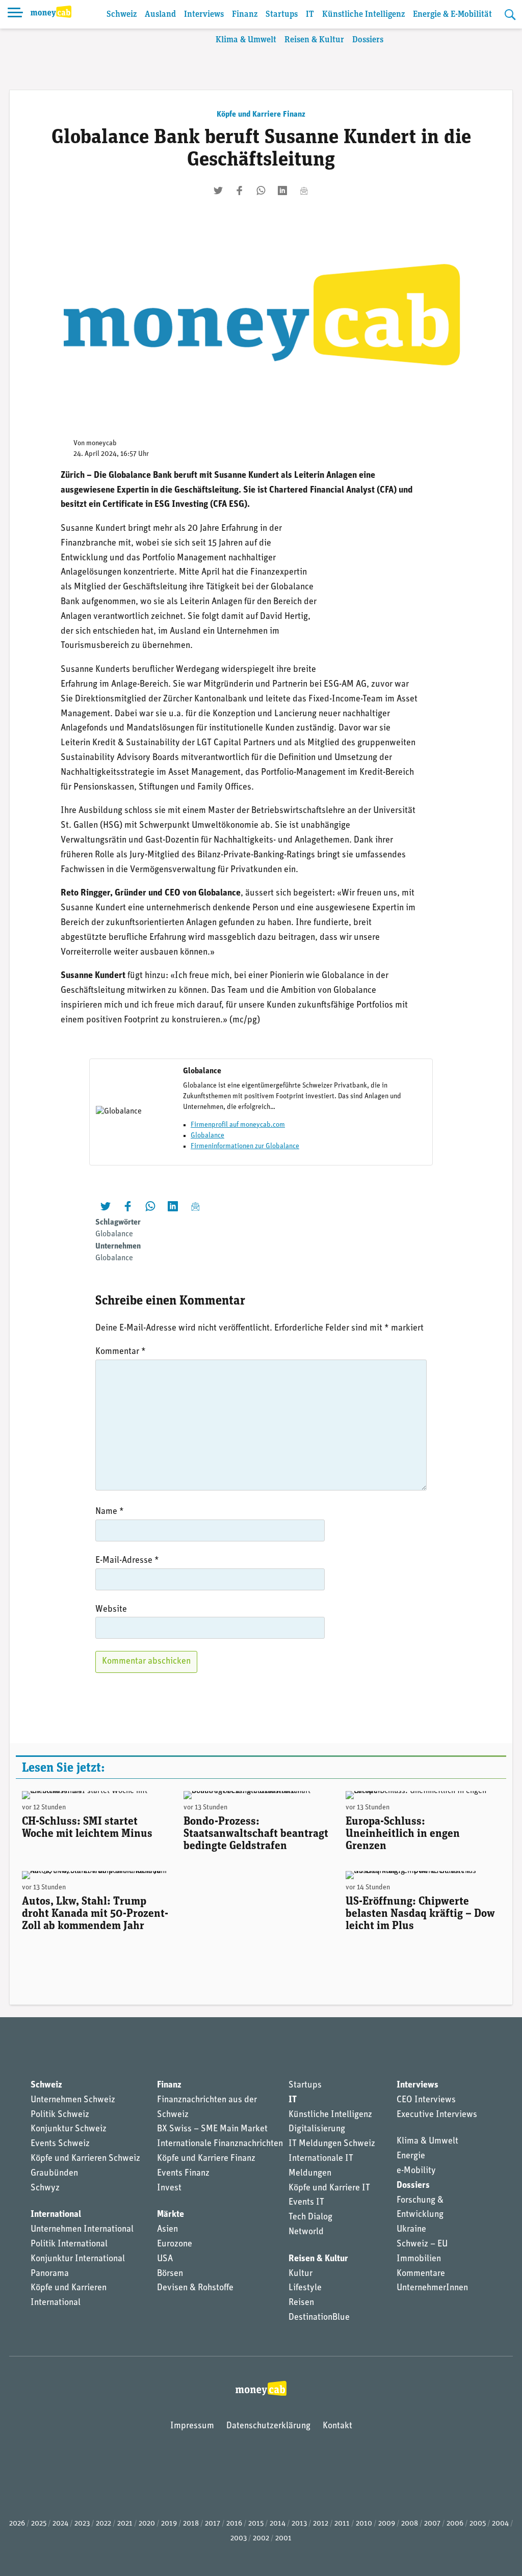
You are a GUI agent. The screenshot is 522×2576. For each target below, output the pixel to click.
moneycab (101, 443)
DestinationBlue (319, 2318)
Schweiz (122, 15)
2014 (278, 2524)
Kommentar (121, 1352)
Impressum (192, 2426)
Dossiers (368, 40)
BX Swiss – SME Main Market (212, 2129)
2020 (147, 2524)
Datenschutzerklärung (268, 2426)
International (56, 2215)
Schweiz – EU (422, 2244)
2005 (478, 2524)
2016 (234, 2524)
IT (310, 15)
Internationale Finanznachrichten (220, 2144)
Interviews (204, 15)
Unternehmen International (82, 2230)
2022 (103, 2524)
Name (110, 1512)
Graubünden (54, 2174)
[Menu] (15, 14)
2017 (213, 2524)
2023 (82, 2524)
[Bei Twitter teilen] (218, 191)
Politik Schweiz (60, 2115)
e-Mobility (416, 2171)
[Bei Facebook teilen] (240, 191)
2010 (364, 2524)
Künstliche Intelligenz (363, 15)
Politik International (69, 2244)
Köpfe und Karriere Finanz (261, 115)
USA (165, 2259)
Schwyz (45, 2188)
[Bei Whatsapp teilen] (261, 191)
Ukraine (411, 2230)
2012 (321, 2524)
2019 (169, 2524)
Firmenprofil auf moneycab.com (238, 1125)
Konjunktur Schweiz (69, 2129)
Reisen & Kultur (314, 40)
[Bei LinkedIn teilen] (282, 191)
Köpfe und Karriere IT (329, 2188)
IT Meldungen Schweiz (332, 2144)
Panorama (50, 2274)
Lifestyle (305, 2288)
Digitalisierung (317, 2129)
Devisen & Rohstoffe (195, 2288)
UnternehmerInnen (432, 2288)
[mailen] (304, 191)
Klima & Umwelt (246, 40)
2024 (60, 2524)
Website (111, 1610)
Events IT (306, 2203)
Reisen (301, 2303)
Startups (282, 15)
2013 (299, 2524)
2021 (125, 2524)
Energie (411, 2156)
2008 (410, 2524)
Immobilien (419, 2259)
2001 (283, 2539)
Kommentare (421, 2274)
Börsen (170, 2274)
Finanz (245, 15)
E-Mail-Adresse (127, 1561)
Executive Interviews (437, 2115)
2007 (432, 2524)
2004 (500, 2524)
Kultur (301, 2274)
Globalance (207, 1136)
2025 (39, 2524)
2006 (455, 2524)
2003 (239, 2539)
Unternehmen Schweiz (73, 2100)
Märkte (171, 2215)
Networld (306, 2232)
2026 (17, 2524)
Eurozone (175, 2244)
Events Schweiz (60, 2144)
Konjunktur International (78, 2259)
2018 (191, 2524)
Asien (167, 2230)
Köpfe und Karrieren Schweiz (85, 2159)
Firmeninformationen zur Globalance (245, 1146)
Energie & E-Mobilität (452, 15)
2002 (261, 2539)
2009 (387, 2524)
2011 (342, 2524)
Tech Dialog (310, 2217)
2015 (256, 2524)
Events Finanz (183, 2174)
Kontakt (337, 2426)
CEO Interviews (426, 2100)
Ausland (160, 15)
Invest (169, 2188)
